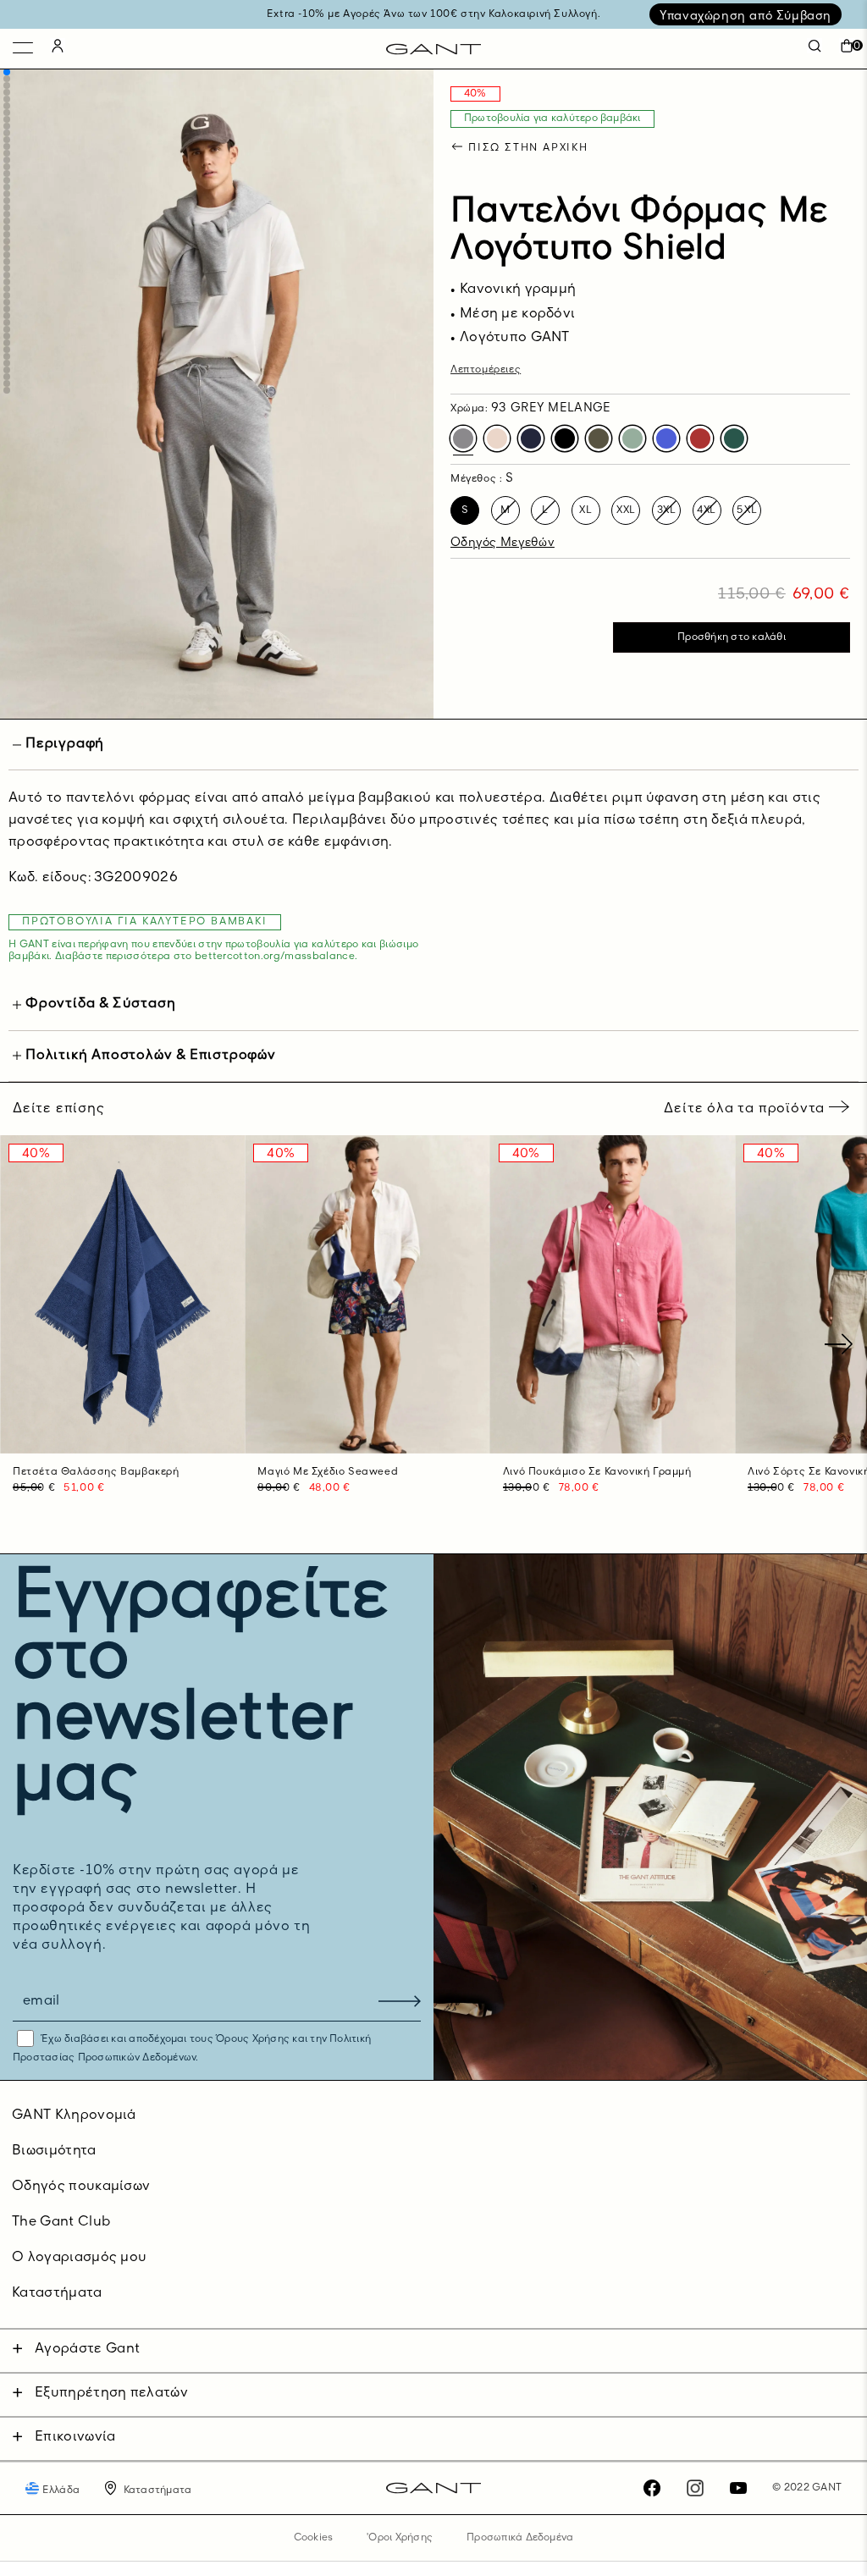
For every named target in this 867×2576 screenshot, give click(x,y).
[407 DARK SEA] (666, 439)
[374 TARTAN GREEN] (734, 439)
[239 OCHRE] (497, 439)
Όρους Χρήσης (253, 2039)
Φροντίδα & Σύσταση (100, 1004)
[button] (7, 72)
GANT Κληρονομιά (74, 2115)
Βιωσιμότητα (54, 2151)
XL (585, 510)
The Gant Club (61, 2222)
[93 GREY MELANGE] (463, 439)
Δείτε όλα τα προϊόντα (746, 1109)
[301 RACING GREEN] (599, 439)
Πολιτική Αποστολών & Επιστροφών (151, 1056)
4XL (707, 510)
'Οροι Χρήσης (400, 2538)
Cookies (314, 2538)
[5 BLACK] (565, 439)
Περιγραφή (65, 744)
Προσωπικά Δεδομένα (520, 2538)
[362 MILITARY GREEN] (632, 439)
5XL (747, 510)
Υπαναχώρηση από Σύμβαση (746, 16)
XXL (626, 510)
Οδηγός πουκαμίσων (81, 2187)
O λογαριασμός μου (79, 2258)
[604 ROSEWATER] (700, 439)
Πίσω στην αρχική (528, 148)
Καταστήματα (57, 2293)
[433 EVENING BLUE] (531, 439)
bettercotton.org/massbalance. (276, 957)
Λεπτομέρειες (486, 370)
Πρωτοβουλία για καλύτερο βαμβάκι (552, 119)
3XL (667, 510)
